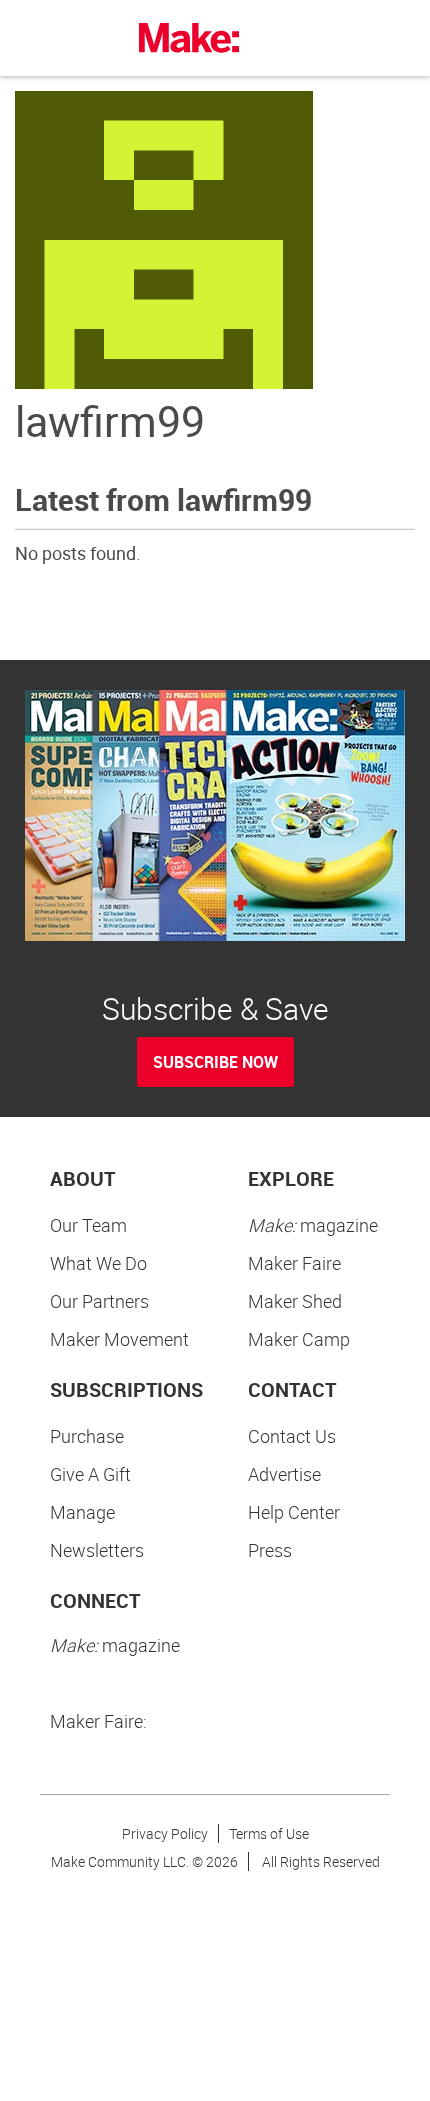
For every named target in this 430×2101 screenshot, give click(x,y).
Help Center (294, 1512)
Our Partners (99, 1301)
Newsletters (97, 1550)
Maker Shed (295, 1301)
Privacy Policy (165, 1833)
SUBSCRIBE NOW (215, 1062)
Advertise (284, 1474)
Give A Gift (90, 1474)
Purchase (87, 1436)
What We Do (98, 1263)
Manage (82, 1512)
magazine (313, 1225)
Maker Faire (294, 1263)
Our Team (88, 1225)
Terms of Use (269, 1833)
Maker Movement (119, 1339)
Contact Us (292, 1436)
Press (270, 1550)
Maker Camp (299, 1339)
